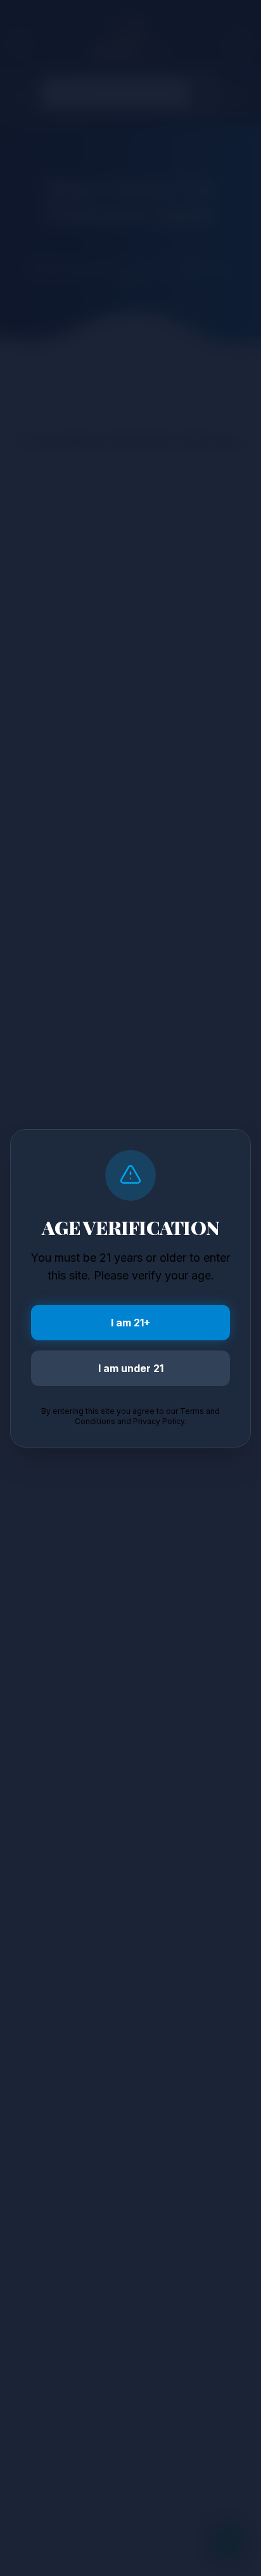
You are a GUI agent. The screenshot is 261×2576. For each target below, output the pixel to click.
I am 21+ (130, 1323)
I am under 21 (131, 1368)
